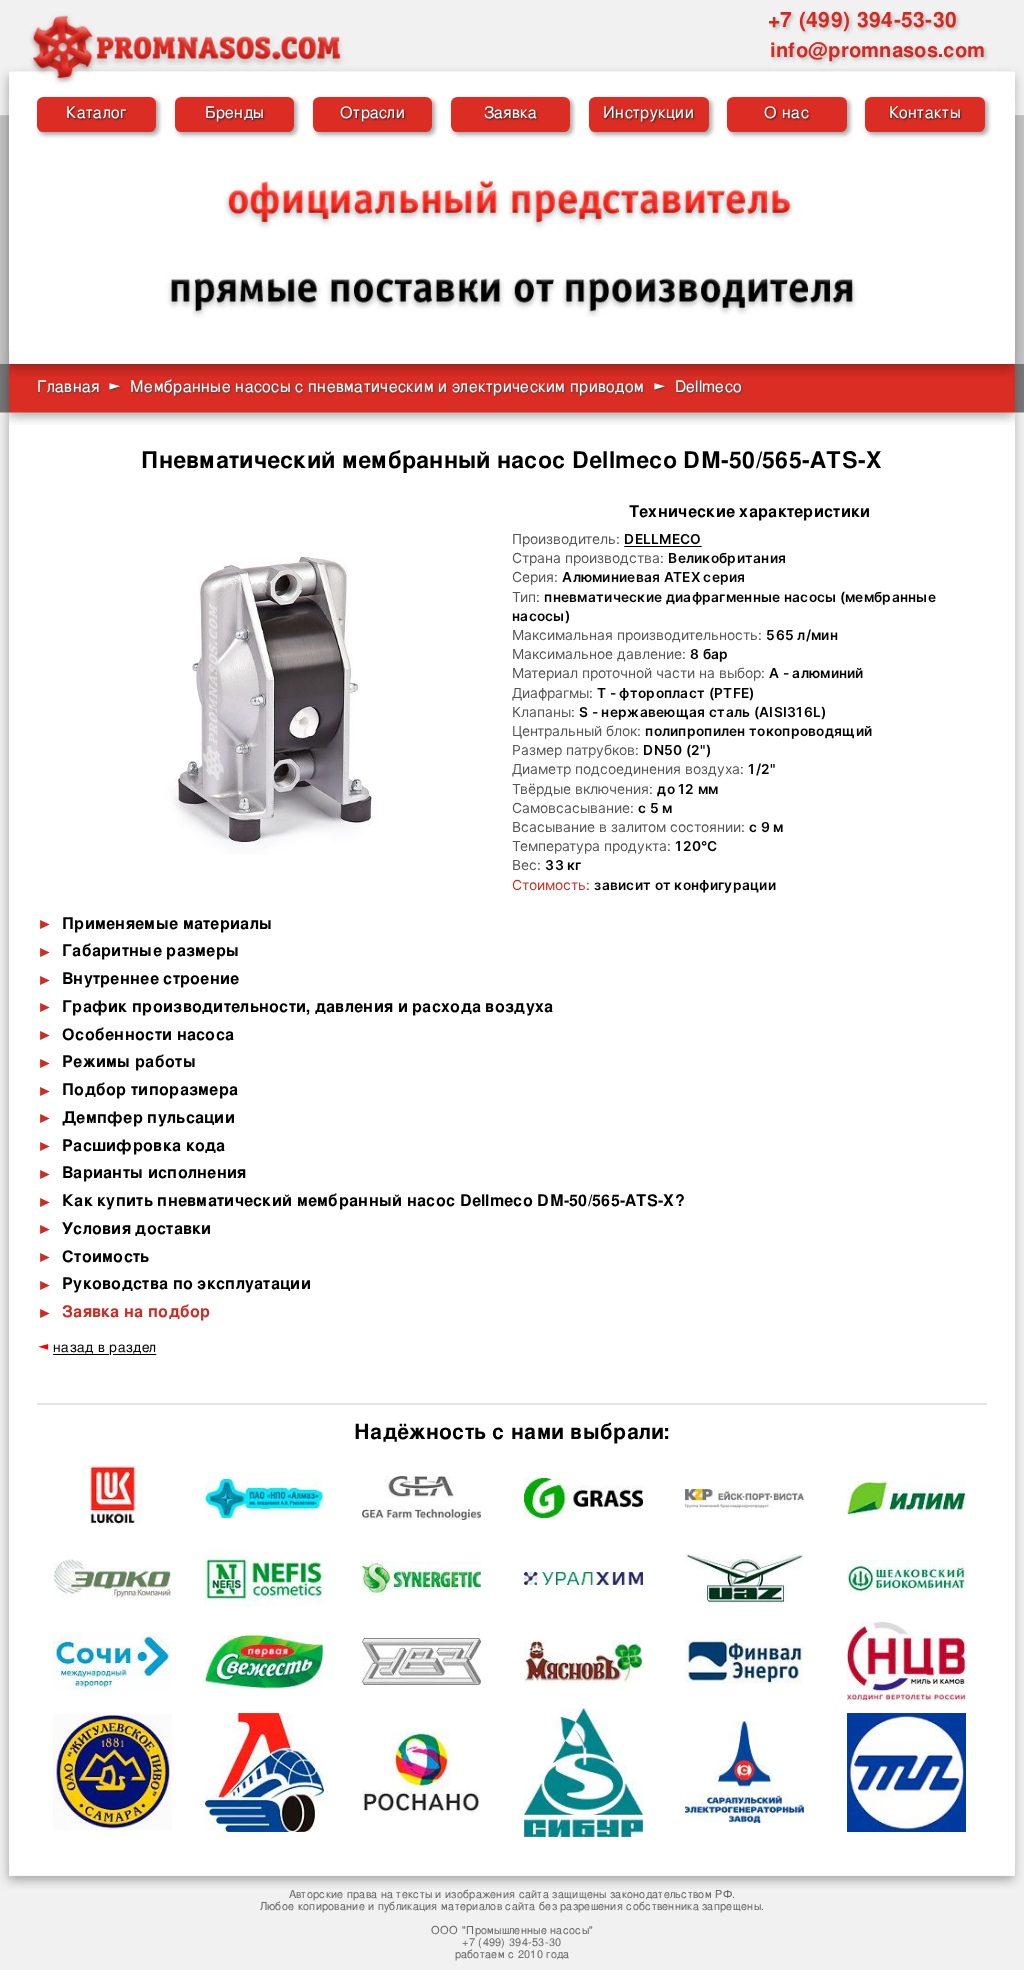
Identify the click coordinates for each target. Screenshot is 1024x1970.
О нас (786, 113)
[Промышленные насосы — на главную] (185, 46)
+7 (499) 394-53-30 (862, 20)
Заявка (511, 113)
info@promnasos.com (877, 51)
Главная (68, 387)
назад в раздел (104, 1348)
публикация (408, 1906)
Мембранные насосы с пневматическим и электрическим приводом (387, 387)
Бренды (235, 113)
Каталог (96, 113)
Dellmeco (662, 539)
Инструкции (648, 113)
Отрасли (372, 113)
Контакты (925, 113)
